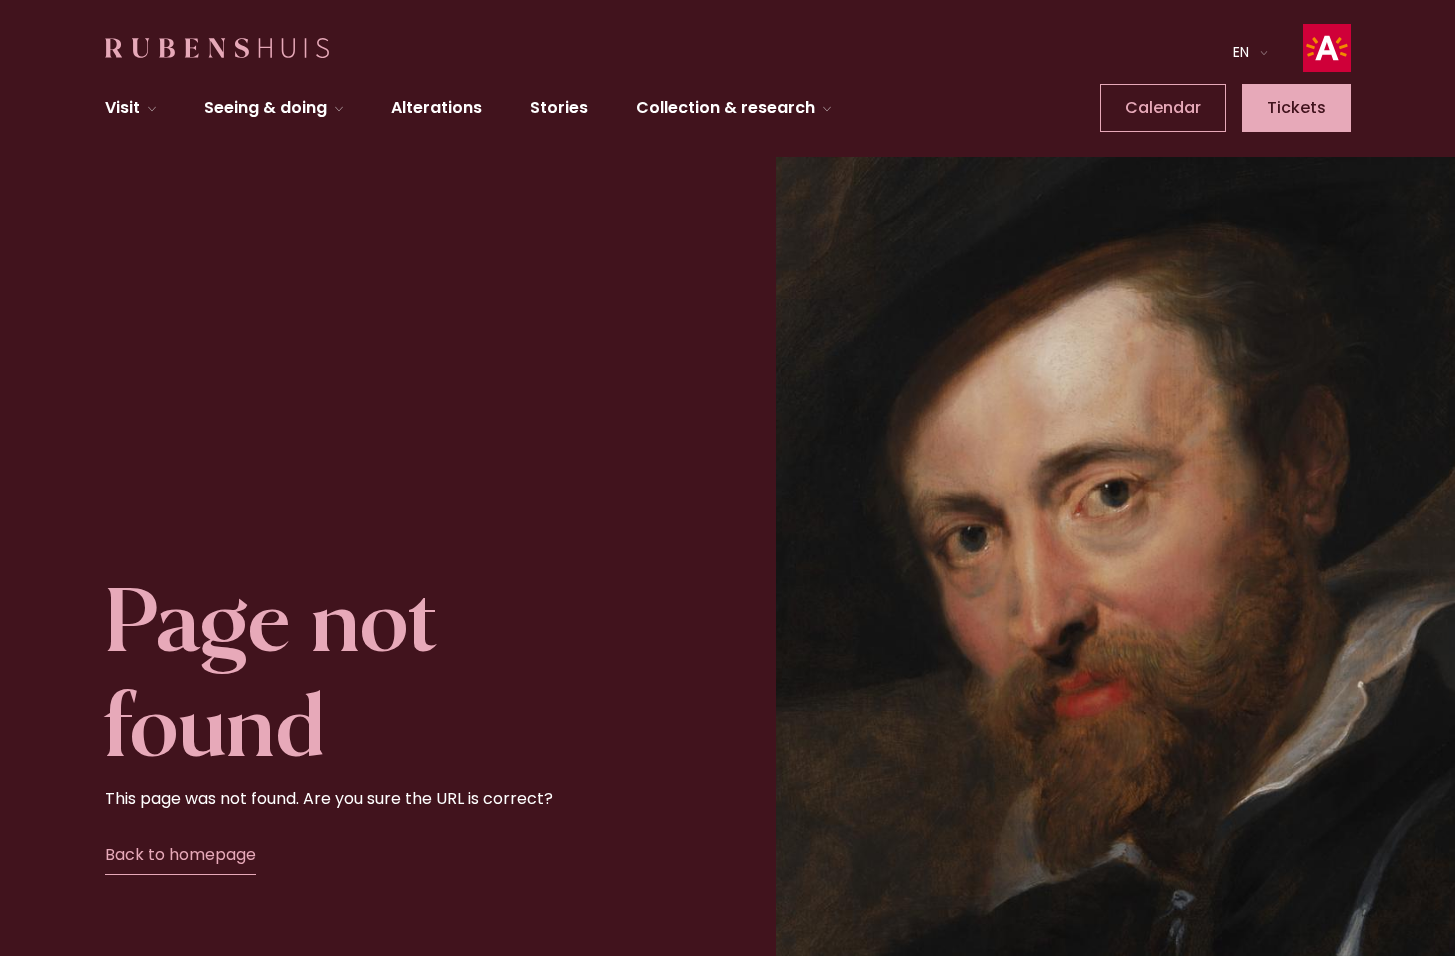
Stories (559, 107)
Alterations (436, 107)
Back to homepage (180, 854)
